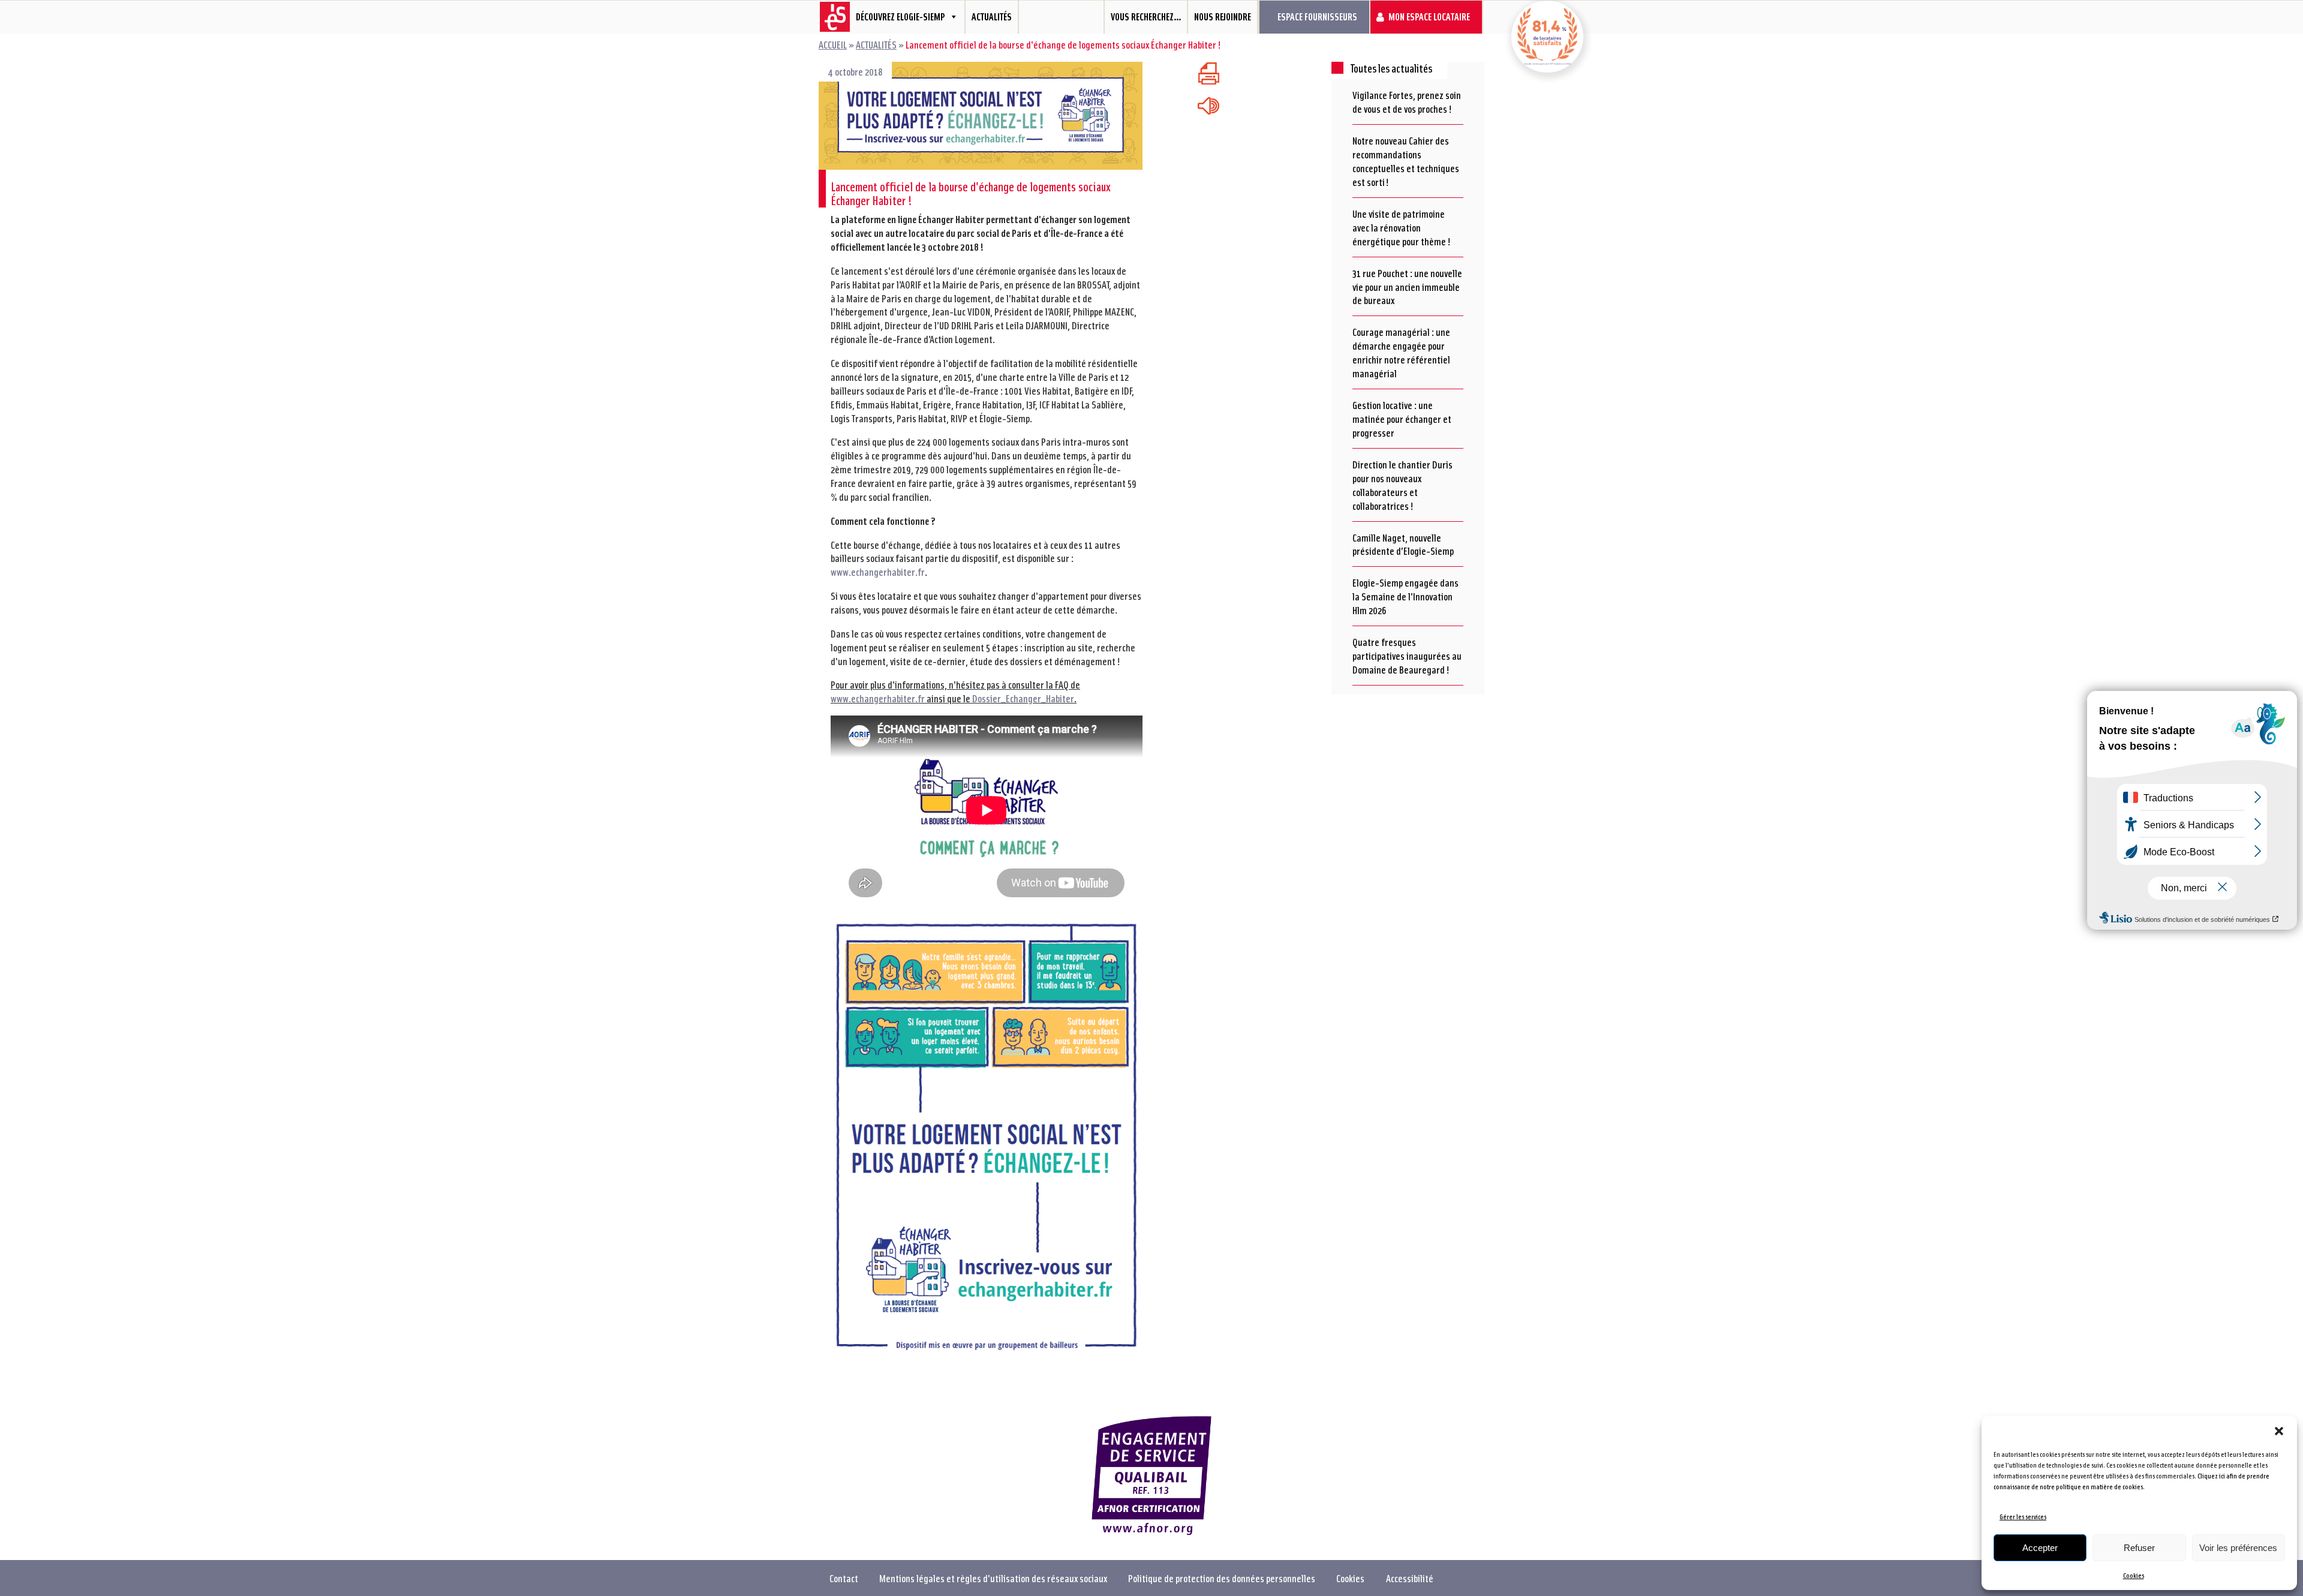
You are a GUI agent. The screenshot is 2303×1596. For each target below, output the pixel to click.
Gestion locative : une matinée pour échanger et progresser (1402, 419)
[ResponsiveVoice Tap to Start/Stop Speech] (1208, 106)
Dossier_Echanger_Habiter (1023, 698)
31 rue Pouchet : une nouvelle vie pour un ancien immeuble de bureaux (1407, 287)
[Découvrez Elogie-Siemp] (830, 17)
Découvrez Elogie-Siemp (900, 16)
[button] (2279, 1431)
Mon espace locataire (1429, 16)
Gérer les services (2023, 1517)
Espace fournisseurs (1317, 16)
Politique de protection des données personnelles (1222, 1578)
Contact (844, 1578)
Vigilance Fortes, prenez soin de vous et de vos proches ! (1407, 102)
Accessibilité (1410, 1578)
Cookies (2134, 1575)
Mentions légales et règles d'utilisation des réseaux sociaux (993, 1578)
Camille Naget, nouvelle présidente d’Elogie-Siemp (1403, 544)
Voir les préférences (2238, 1548)
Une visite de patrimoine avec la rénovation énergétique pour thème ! (1402, 227)
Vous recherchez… (1146, 16)
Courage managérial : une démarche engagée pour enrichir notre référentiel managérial (1401, 352)
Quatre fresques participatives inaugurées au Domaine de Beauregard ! (1407, 656)
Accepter (2040, 1548)
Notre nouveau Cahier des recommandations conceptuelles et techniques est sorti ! (1406, 161)
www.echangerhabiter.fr (878, 572)
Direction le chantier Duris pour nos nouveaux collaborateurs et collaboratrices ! (1402, 485)
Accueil (833, 44)
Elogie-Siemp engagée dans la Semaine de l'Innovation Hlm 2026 (1405, 596)
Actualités (992, 16)
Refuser (2139, 1548)
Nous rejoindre (1223, 16)
